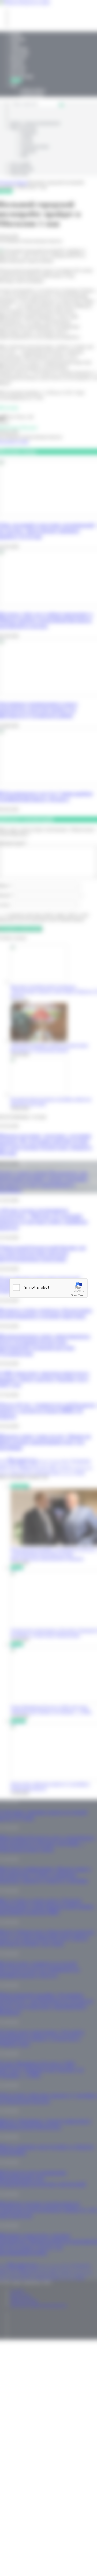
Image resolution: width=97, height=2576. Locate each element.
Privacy (74, 1295)
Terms (81, 1295)
